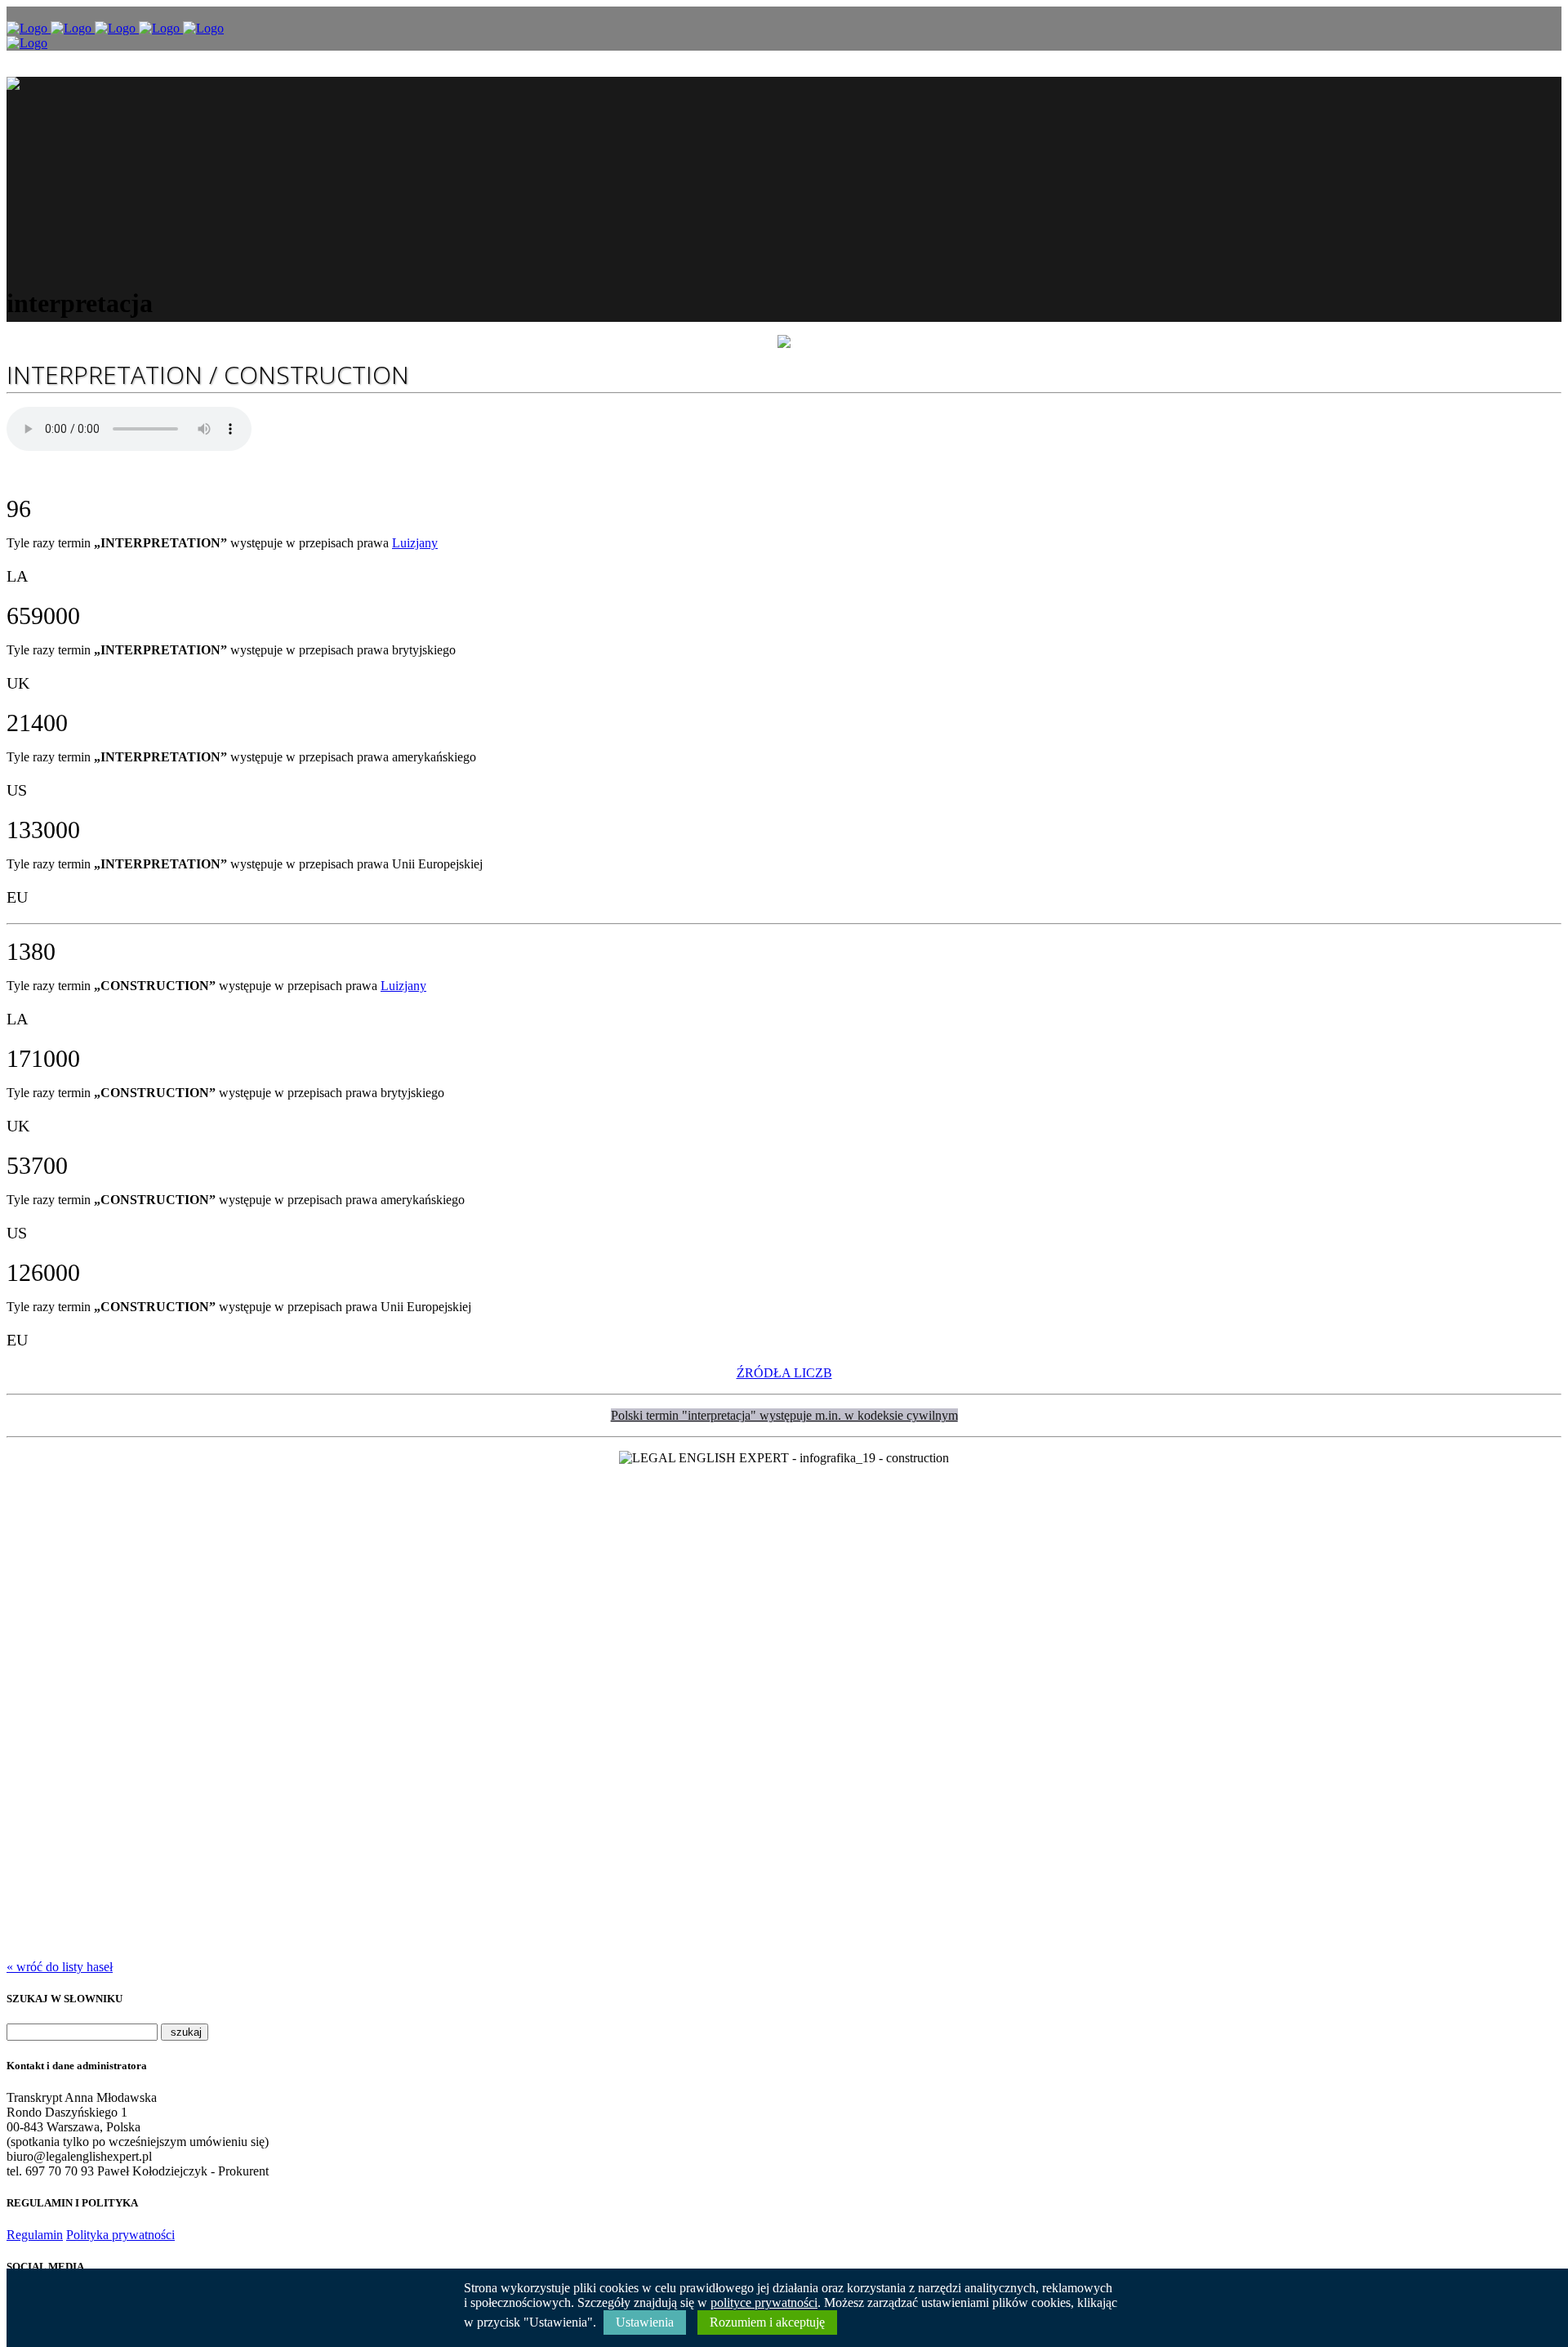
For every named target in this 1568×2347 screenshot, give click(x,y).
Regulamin (35, 2235)
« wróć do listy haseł (60, 1967)
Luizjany (415, 543)
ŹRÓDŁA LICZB (784, 1373)
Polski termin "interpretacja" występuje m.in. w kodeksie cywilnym (784, 1415)
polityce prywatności (764, 2302)
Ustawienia (645, 2322)
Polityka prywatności (120, 2235)
